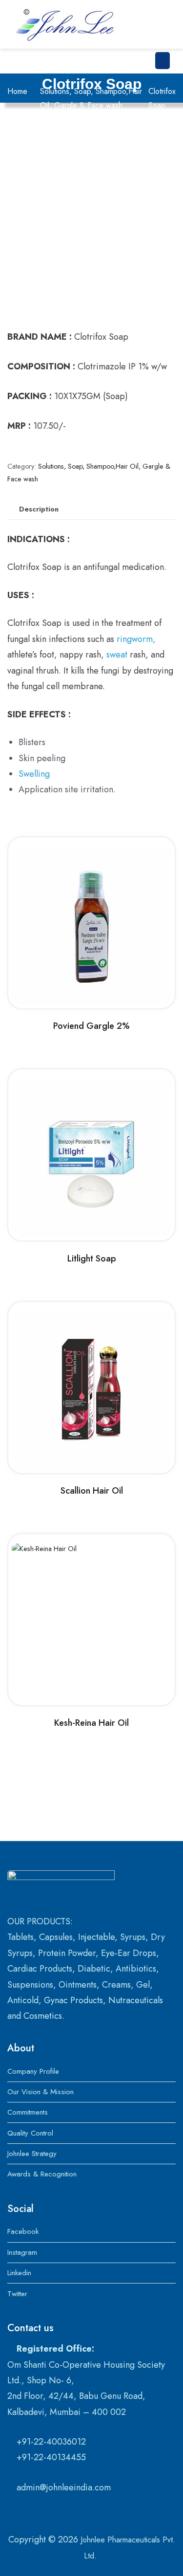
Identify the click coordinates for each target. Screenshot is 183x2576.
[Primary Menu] (163, 61)
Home (17, 91)
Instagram (22, 2252)
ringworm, (136, 639)
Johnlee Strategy (32, 2154)
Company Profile (33, 2071)
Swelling (34, 774)
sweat (117, 655)
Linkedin (19, 2273)
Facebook (23, 2231)
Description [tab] (39, 509)
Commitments (28, 2112)
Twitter (17, 2294)
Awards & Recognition (42, 2174)
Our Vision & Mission (41, 2092)
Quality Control (30, 2133)
